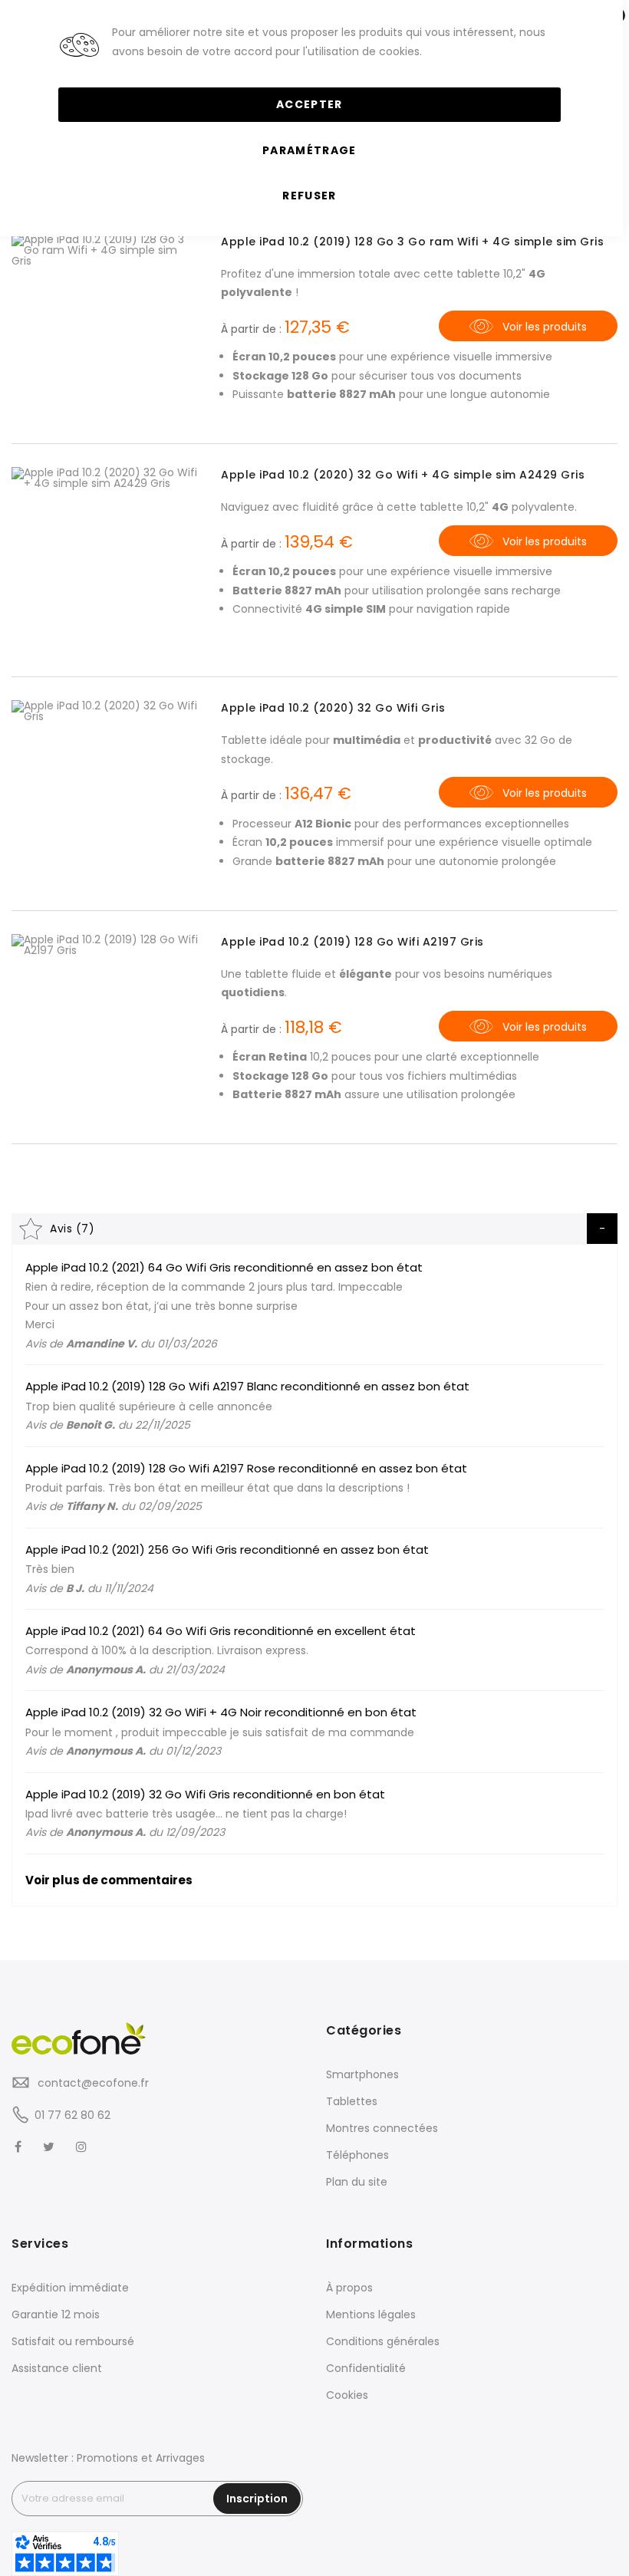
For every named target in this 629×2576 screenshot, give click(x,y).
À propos (349, 2288)
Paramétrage (310, 150)
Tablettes (352, 2101)
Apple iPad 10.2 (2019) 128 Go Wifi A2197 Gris (352, 942)
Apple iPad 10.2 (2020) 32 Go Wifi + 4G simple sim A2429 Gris (403, 475)
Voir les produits (545, 327)
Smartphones (362, 2074)
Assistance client (57, 2368)
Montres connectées (382, 2128)
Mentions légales (371, 2314)
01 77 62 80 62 (72, 2115)
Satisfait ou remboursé (73, 2341)
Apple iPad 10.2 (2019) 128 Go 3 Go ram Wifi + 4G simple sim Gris (412, 242)
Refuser (309, 196)
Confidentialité (366, 2368)
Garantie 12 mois (56, 2314)
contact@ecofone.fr (92, 2083)
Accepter (310, 104)
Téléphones (357, 2155)
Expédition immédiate (70, 2288)
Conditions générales (383, 2341)
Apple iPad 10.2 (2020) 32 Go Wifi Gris (333, 708)
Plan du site (357, 2182)
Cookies (347, 2395)
